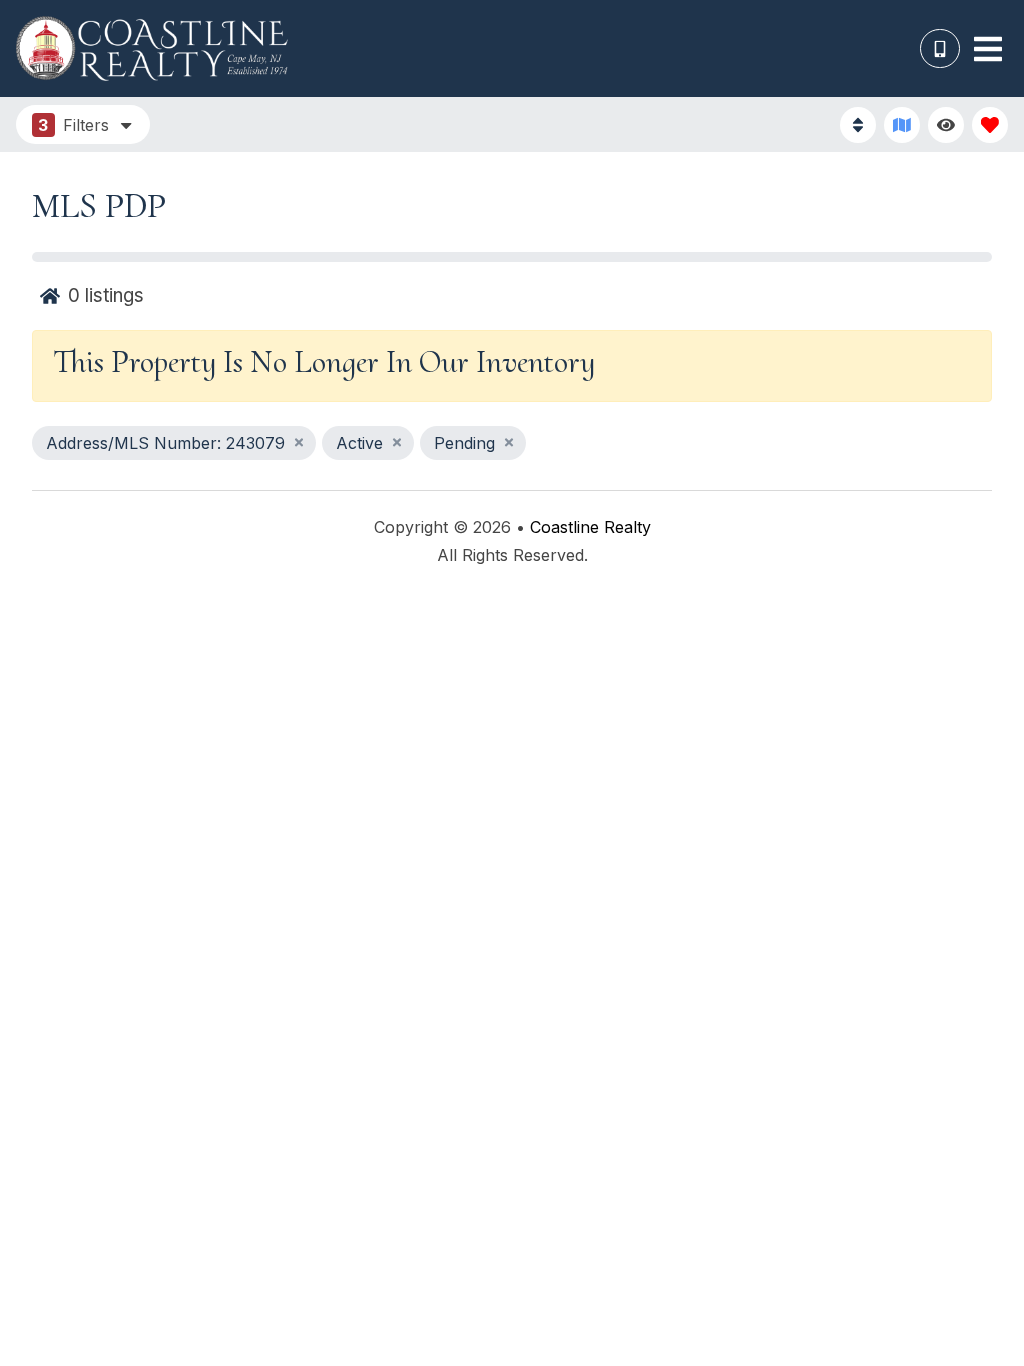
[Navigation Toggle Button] (988, 49)
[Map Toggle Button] (902, 125)
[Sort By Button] (858, 125)
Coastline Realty (590, 527)
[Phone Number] (940, 49)
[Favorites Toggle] (990, 125)
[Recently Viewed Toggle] (946, 125)
